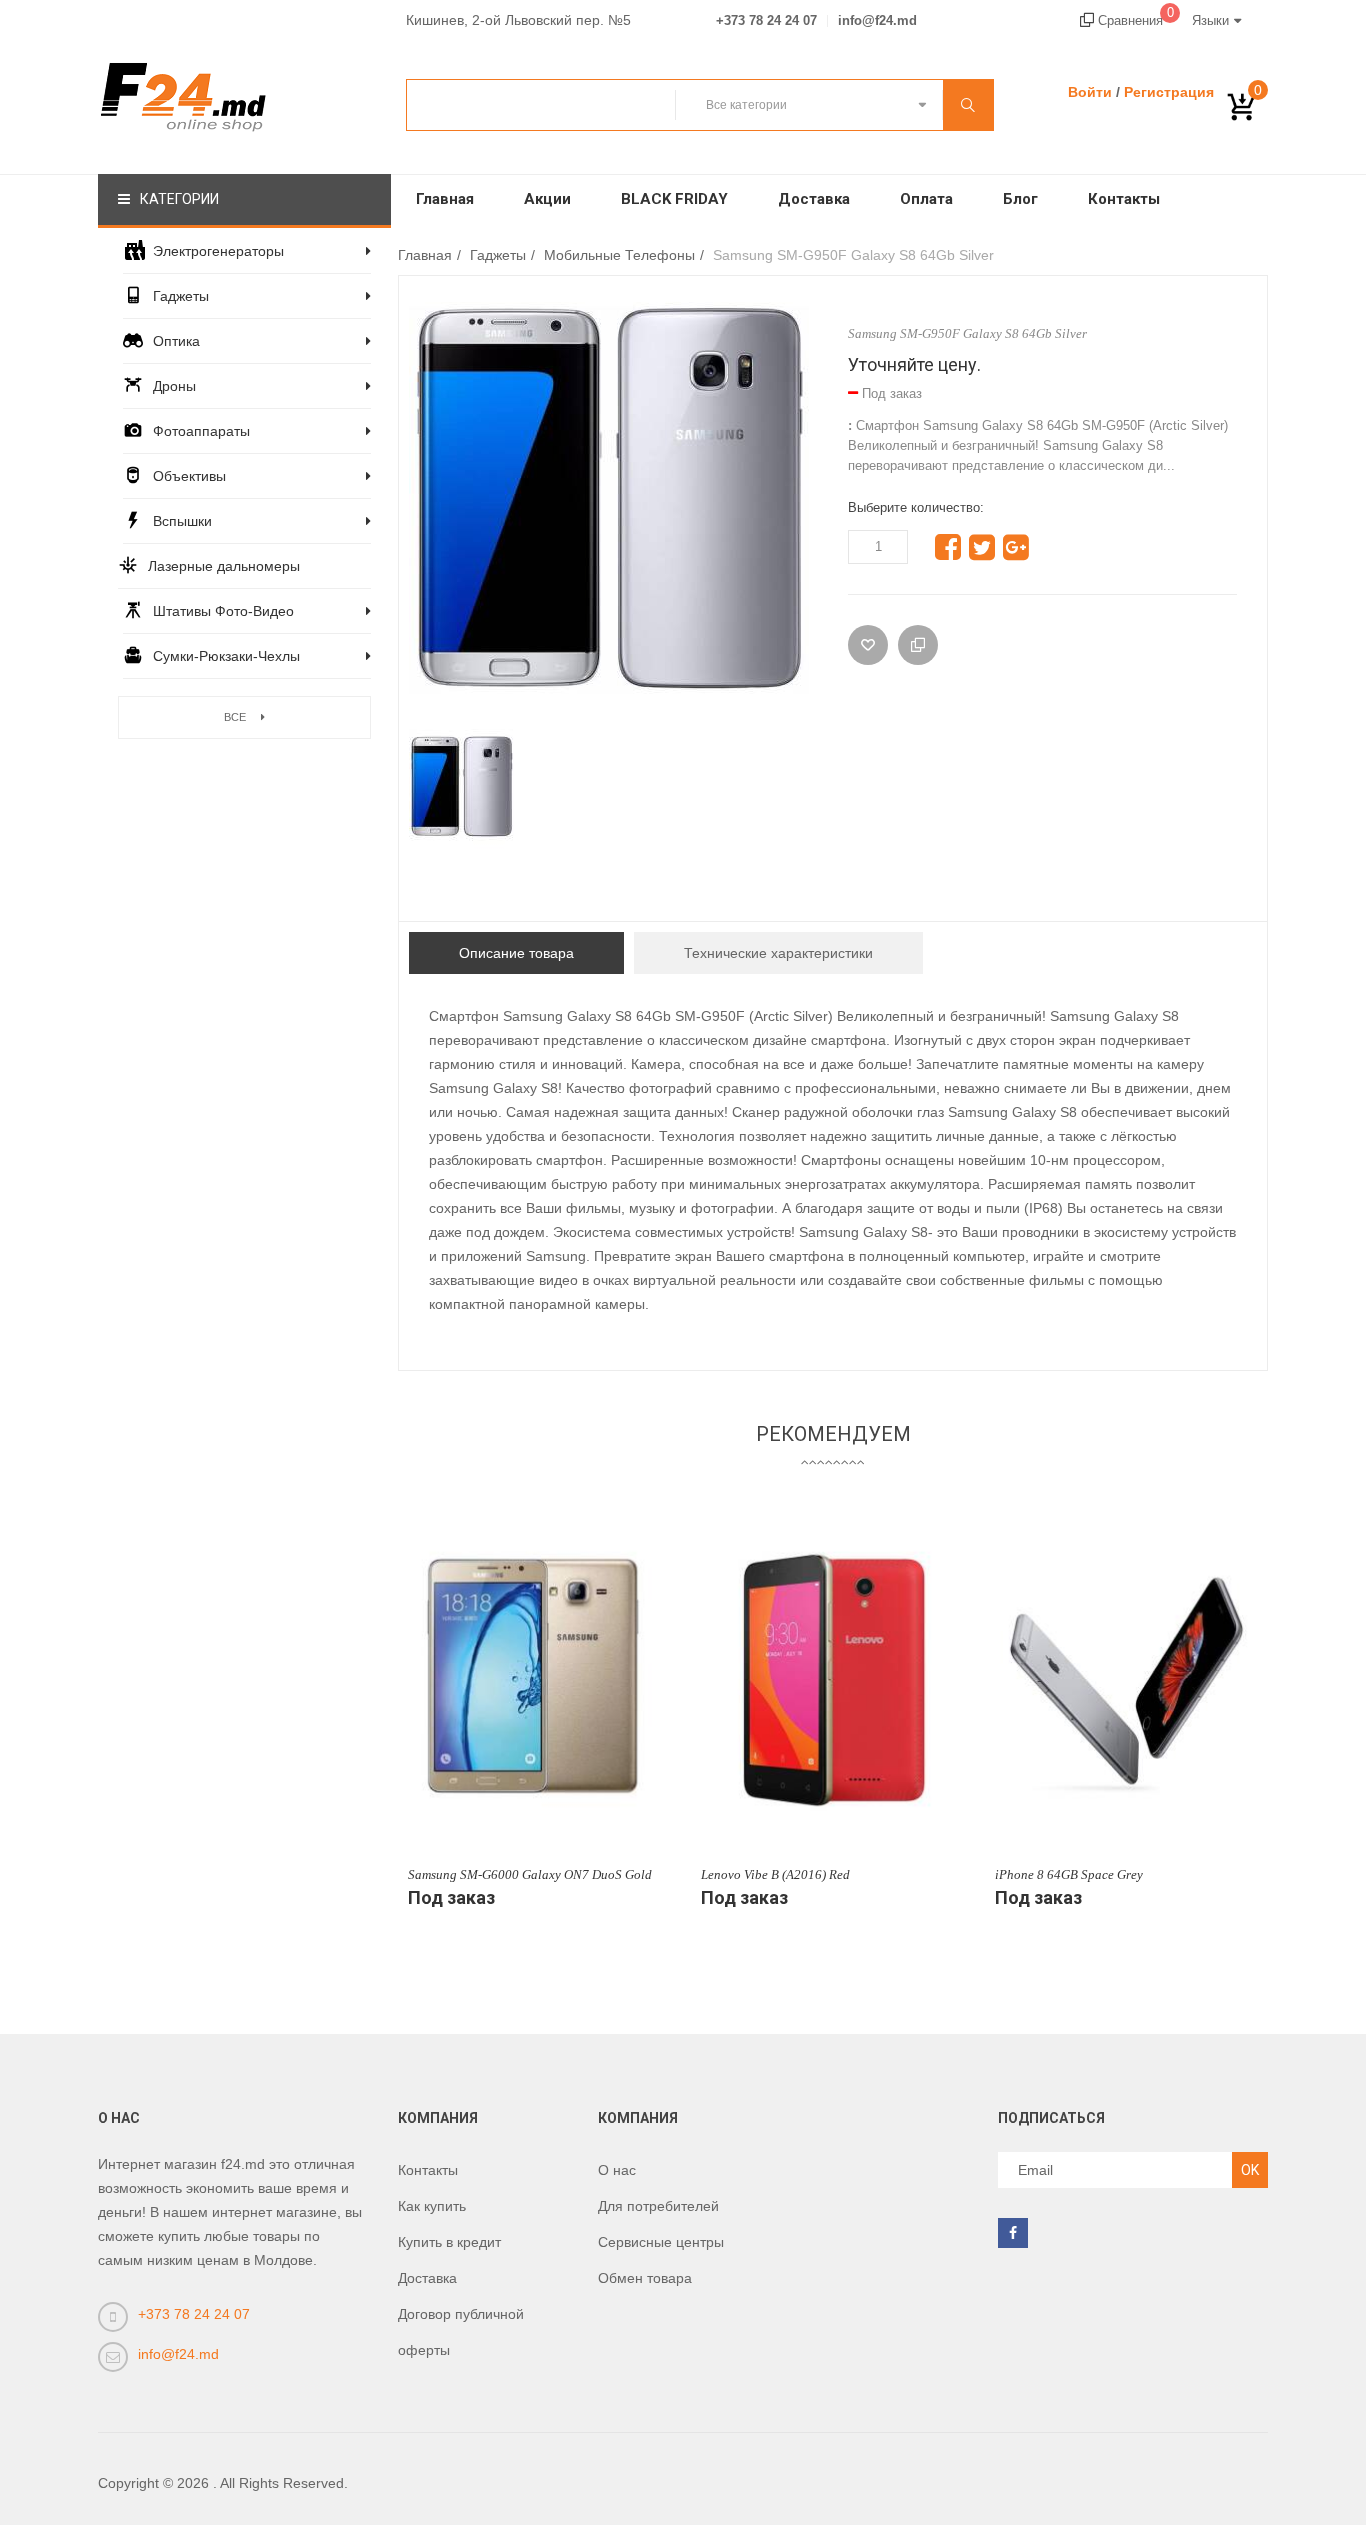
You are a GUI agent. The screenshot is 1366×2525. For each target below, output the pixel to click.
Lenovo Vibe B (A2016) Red (775, 1874)
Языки (1210, 20)
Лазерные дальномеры (224, 566)
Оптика (176, 341)
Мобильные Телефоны (619, 255)
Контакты (1124, 199)
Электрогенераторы (218, 251)
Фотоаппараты (201, 431)
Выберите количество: (916, 507)
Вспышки (182, 521)
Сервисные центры (661, 2242)
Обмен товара (645, 2278)
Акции (547, 199)
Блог (1020, 199)
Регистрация (1169, 92)
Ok (1250, 2170)
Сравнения (1134, 20)
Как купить (432, 2206)
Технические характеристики (778, 953)
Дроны (174, 386)
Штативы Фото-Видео (223, 611)
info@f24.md (877, 21)
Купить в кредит (449, 2242)
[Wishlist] (868, 645)
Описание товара (516, 953)
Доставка (814, 199)
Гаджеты (181, 296)
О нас (617, 2170)
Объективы (189, 476)
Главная (445, 199)
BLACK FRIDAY (674, 199)
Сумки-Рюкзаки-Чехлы (226, 656)
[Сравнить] (918, 645)
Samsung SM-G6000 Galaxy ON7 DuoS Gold (530, 1874)
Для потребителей (658, 2206)
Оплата (926, 199)
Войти (1090, 92)
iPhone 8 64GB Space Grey (1069, 1874)
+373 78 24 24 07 (766, 21)
